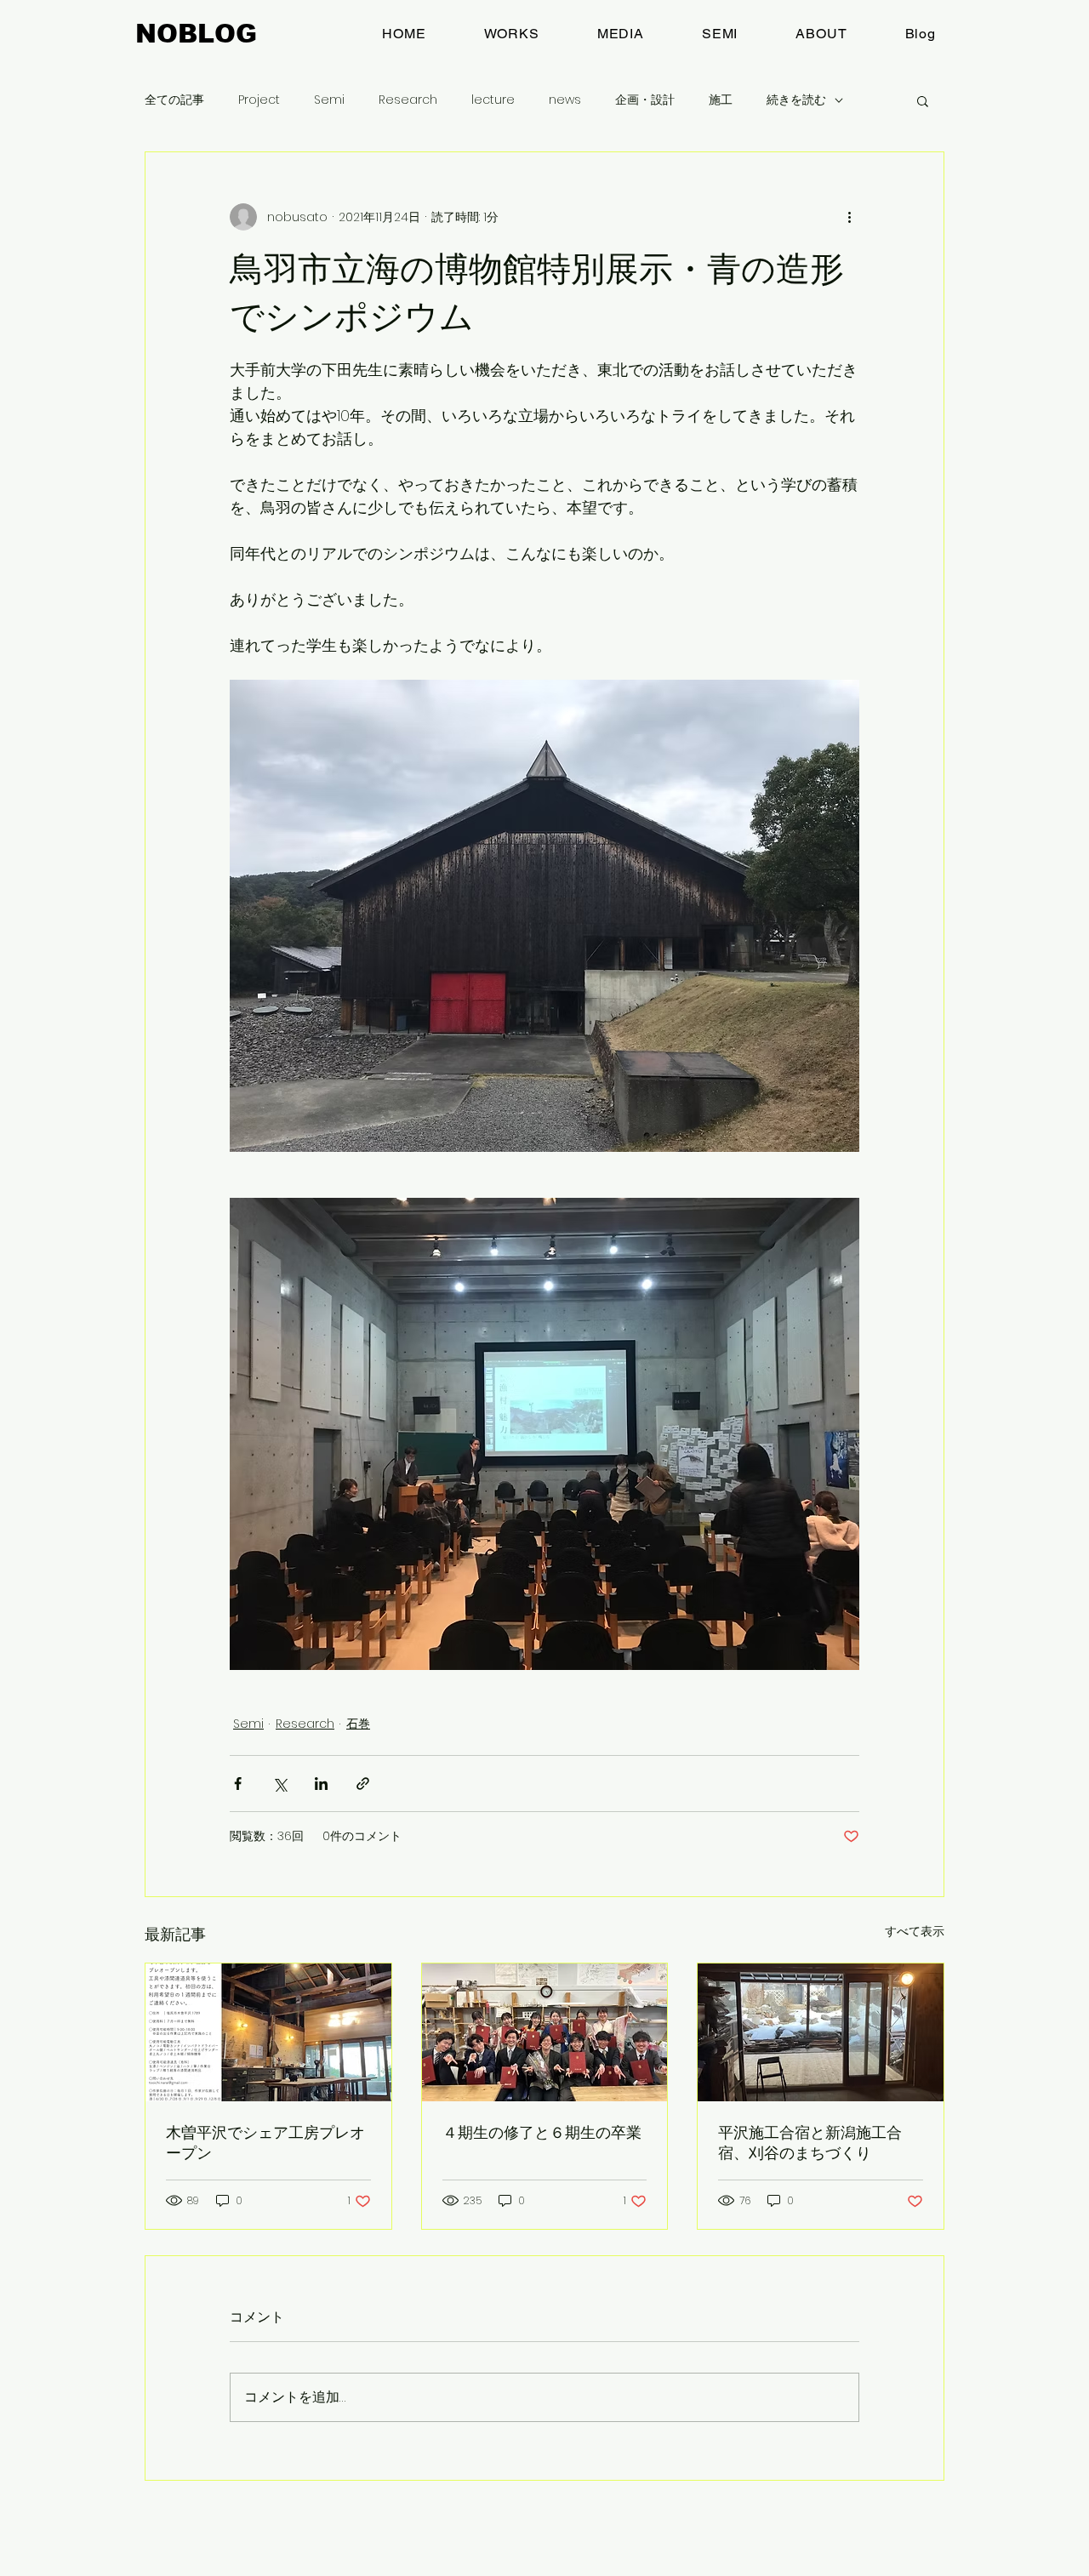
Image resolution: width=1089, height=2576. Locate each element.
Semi (329, 100)
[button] (923, 100)
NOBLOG (196, 34)
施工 (721, 100)
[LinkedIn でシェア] (321, 1784)
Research (408, 100)
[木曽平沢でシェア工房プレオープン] (268, 2032)
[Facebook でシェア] (238, 1784)
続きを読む (796, 100)
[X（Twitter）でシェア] (279, 1784)
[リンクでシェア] (363, 1784)
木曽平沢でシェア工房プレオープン (265, 2143)
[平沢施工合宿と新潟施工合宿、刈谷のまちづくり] (821, 2032)
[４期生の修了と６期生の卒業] (545, 2032)
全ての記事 (174, 100)
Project (259, 100)
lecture (493, 100)
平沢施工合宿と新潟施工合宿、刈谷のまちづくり (810, 2143)
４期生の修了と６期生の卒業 (542, 2132)
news (565, 100)
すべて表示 (915, 1931)
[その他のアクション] (849, 217)
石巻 (358, 1724)
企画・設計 (645, 100)
